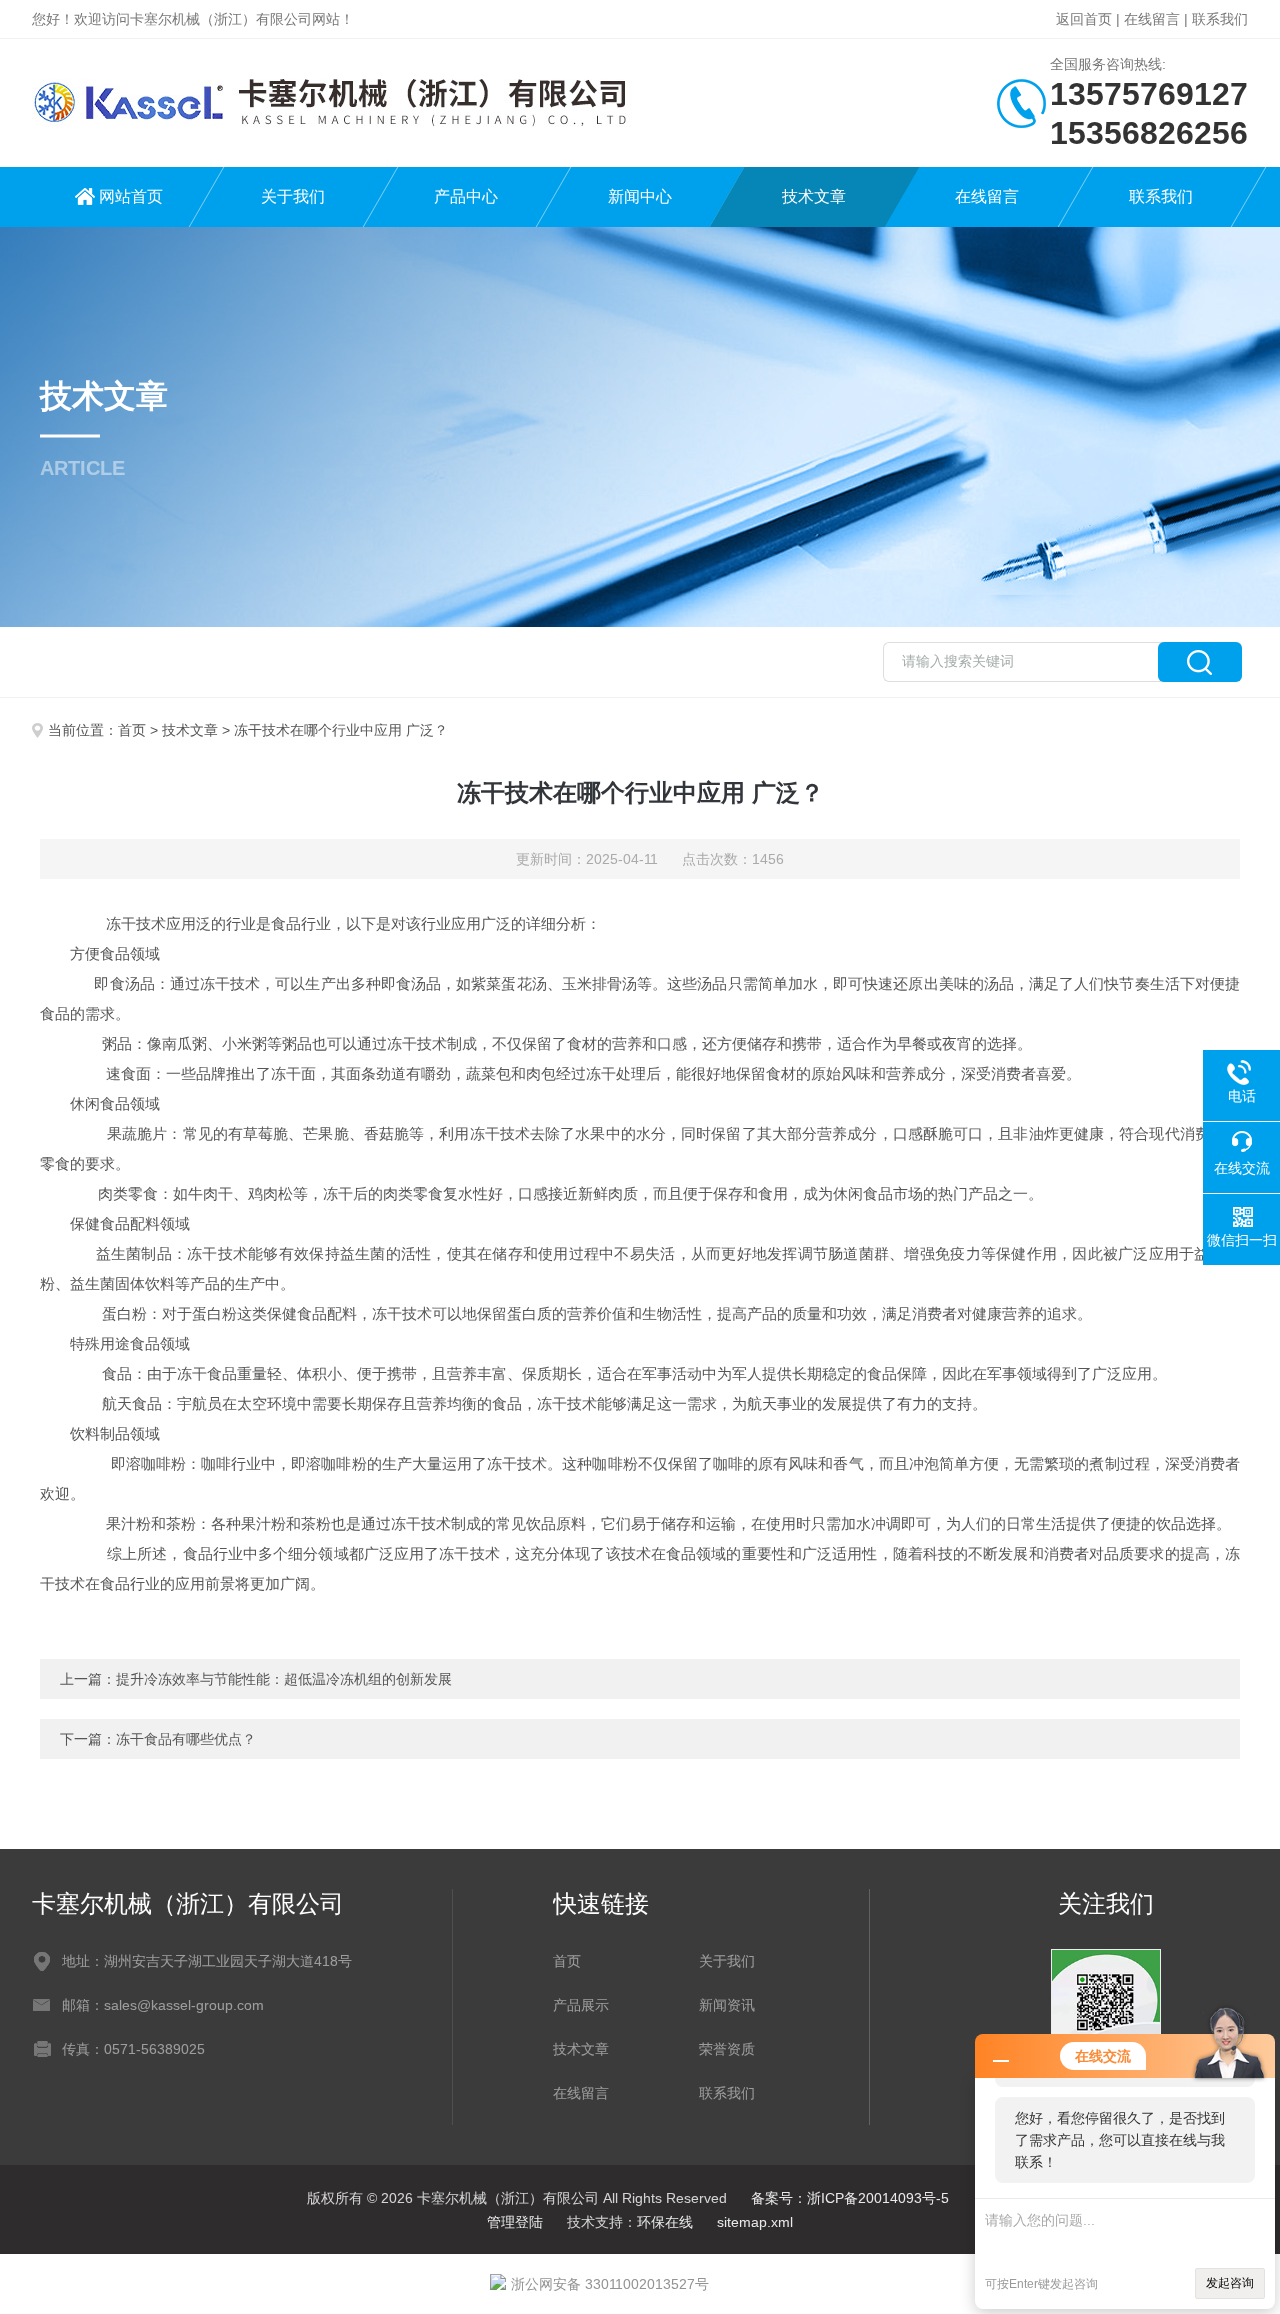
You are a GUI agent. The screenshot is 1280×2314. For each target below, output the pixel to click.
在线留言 (1152, 19)
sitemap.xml (755, 2222)
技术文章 (814, 196)
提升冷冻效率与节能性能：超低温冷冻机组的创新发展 (284, 1679)
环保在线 (665, 2222)
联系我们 (1220, 19)
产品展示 (581, 2005)
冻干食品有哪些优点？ (186, 1739)
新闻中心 (640, 196)
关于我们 (293, 196)
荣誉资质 (727, 2049)
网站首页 (131, 196)
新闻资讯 (727, 2005)
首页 (132, 730)
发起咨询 (1230, 2283)
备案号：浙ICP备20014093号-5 (850, 2198)
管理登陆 (515, 2222)
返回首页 (1084, 19)
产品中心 (466, 196)
